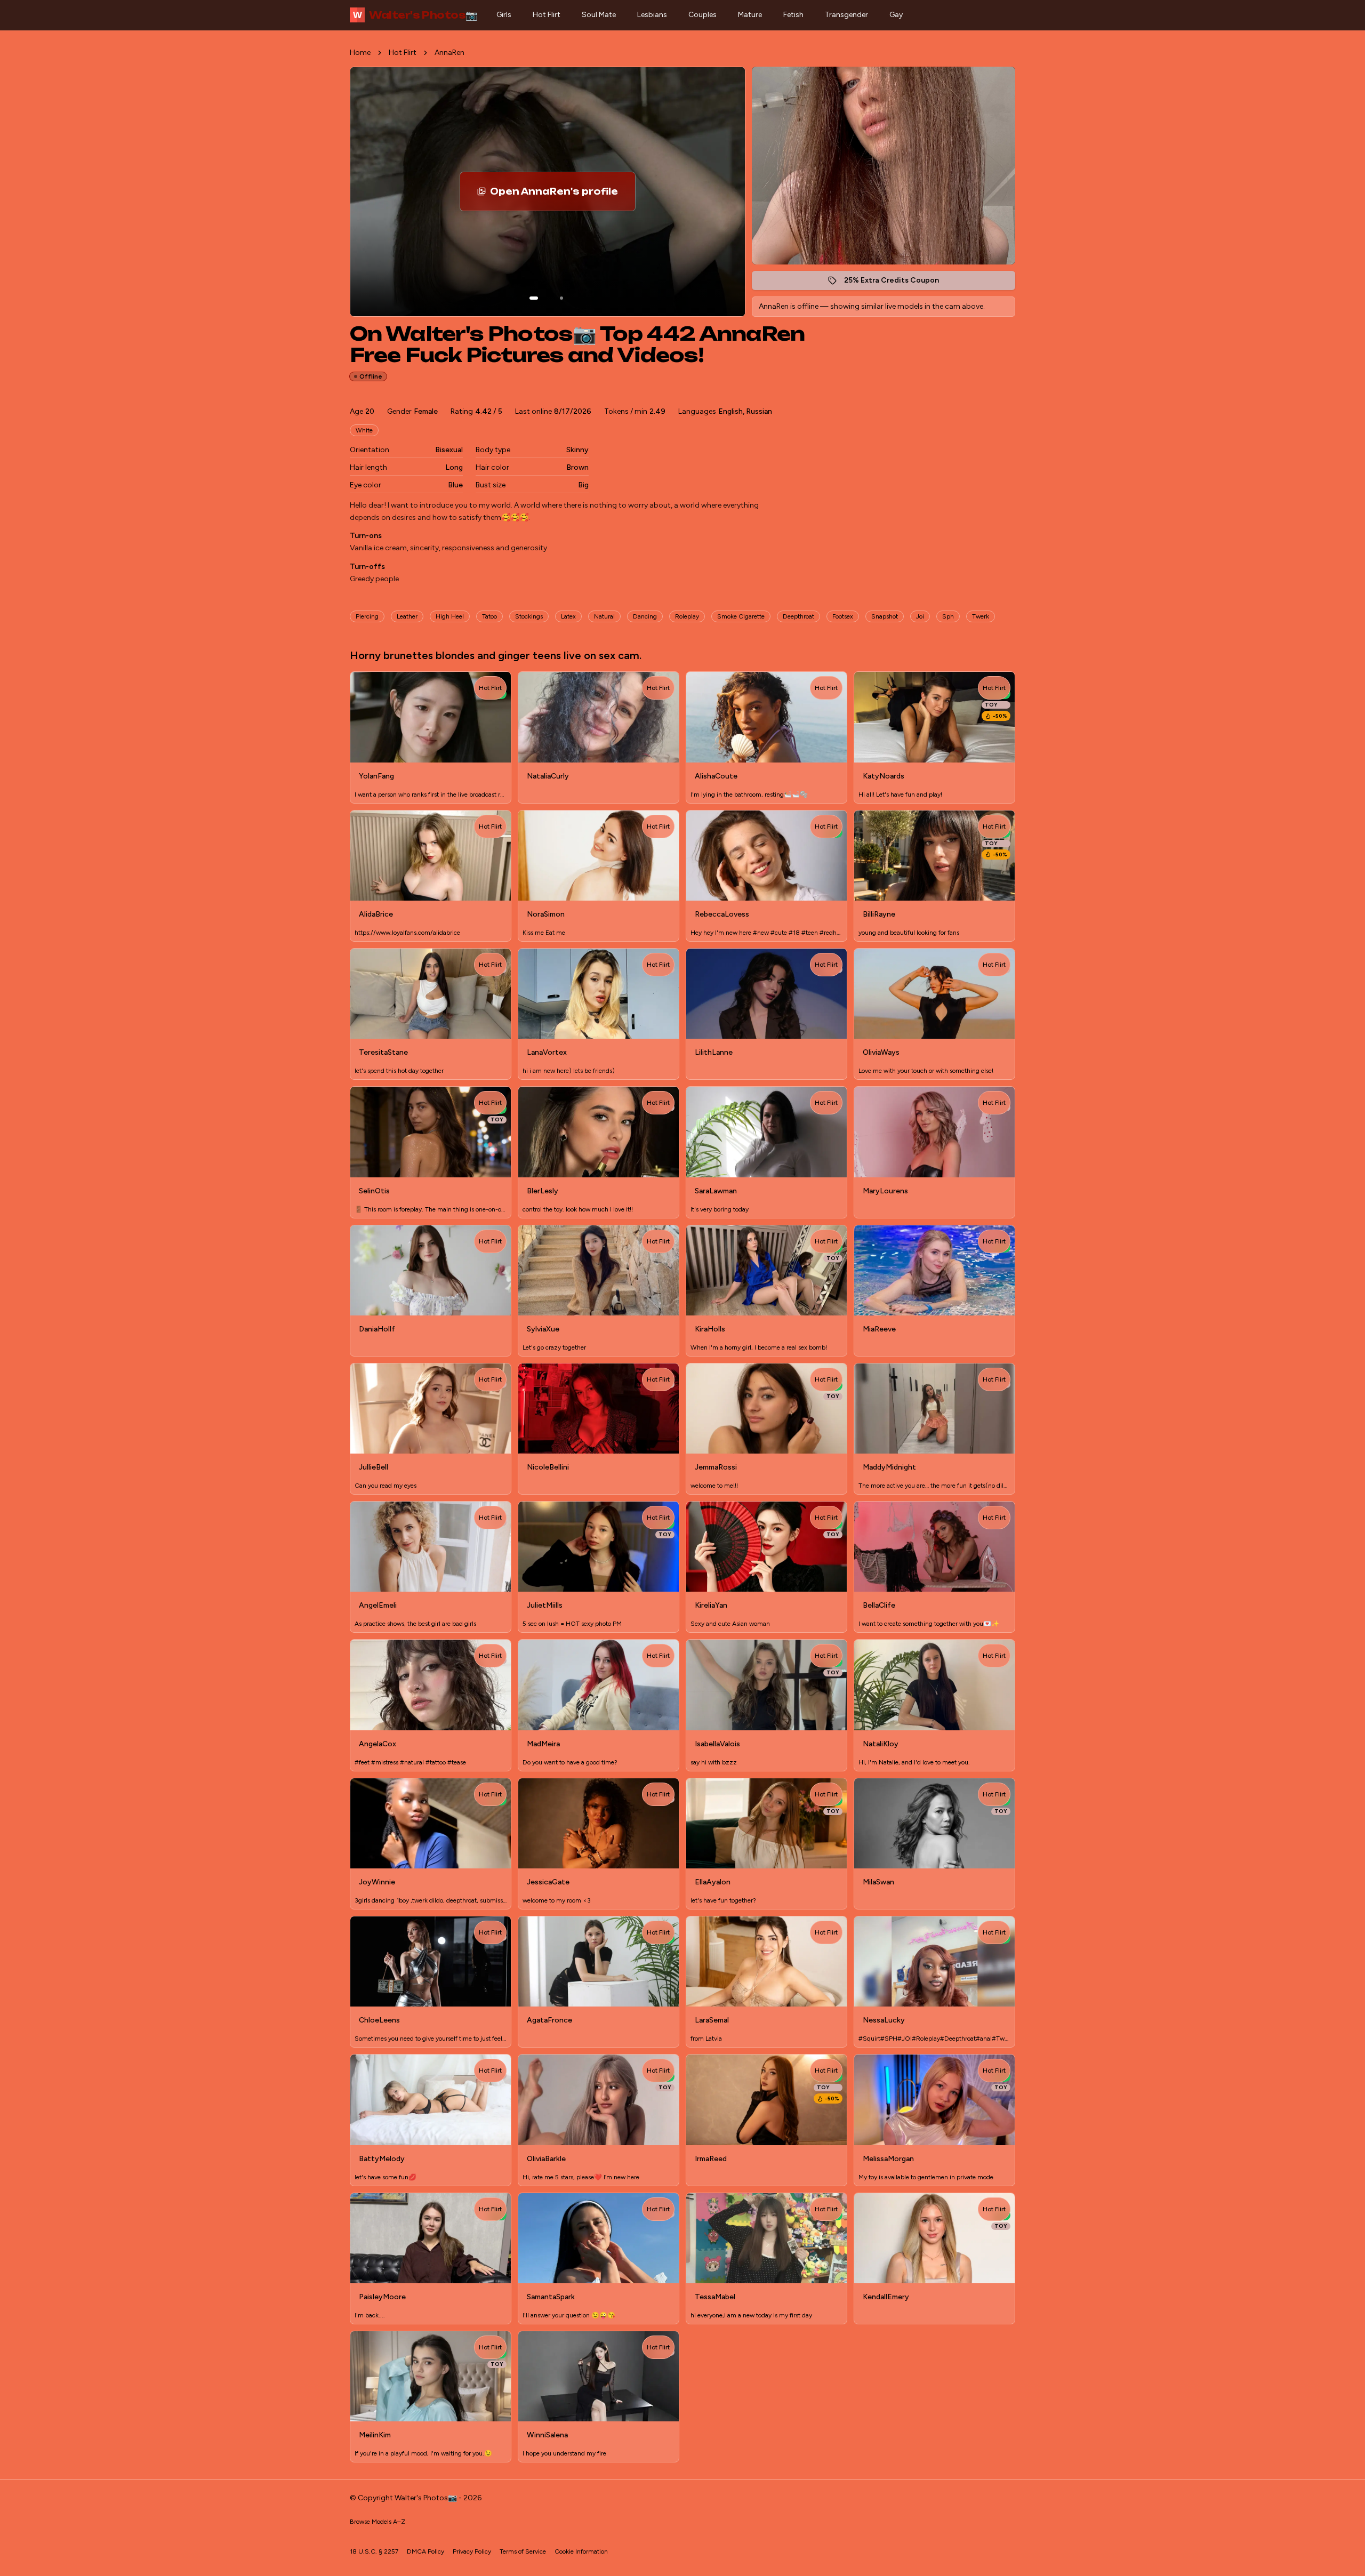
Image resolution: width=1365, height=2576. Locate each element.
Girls (504, 15)
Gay (896, 15)
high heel (450, 616)
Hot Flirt (547, 15)
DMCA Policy (425, 2551)
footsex (843, 616)
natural (604, 616)
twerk (981, 616)
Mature (750, 15)
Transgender (846, 15)
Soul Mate (599, 15)
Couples (702, 15)
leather (407, 616)
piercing (367, 616)
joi (920, 616)
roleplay (687, 616)
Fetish (793, 15)
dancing (645, 616)
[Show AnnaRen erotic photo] (534, 298)
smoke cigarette (741, 616)
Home (360, 53)
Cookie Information (581, 2551)
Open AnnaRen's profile (563, 195)
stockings (529, 616)
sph (948, 616)
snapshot (885, 616)
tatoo (489, 616)
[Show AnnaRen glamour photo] (561, 298)
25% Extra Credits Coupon (897, 283)
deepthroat (798, 616)
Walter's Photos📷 (415, 15)
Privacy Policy (472, 2551)
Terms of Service (523, 2551)
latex (568, 616)
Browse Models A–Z (378, 2522)
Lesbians (652, 15)
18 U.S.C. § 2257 (374, 2551)
